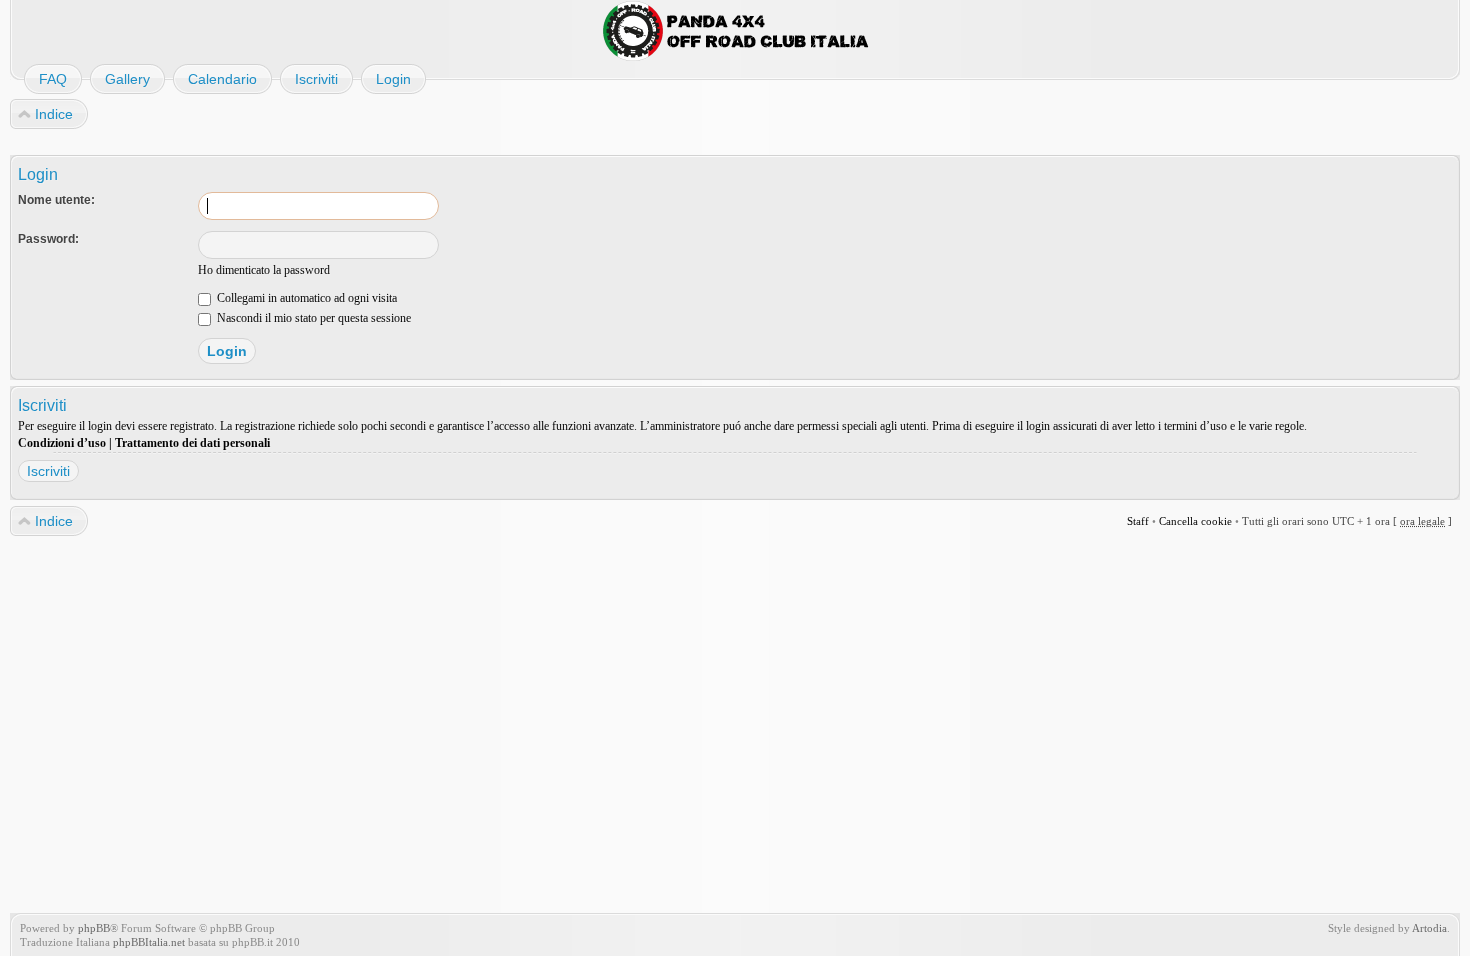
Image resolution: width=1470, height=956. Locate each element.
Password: (48, 239)
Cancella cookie (1195, 521)
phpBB (94, 928)
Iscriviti (48, 471)
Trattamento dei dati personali (192, 443)
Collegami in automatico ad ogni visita (305, 298)
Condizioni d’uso (62, 443)
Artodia (1429, 928)
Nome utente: (56, 200)
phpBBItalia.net (149, 942)
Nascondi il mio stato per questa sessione (312, 318)
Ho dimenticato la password (264, 270)
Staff (1138, 521)
